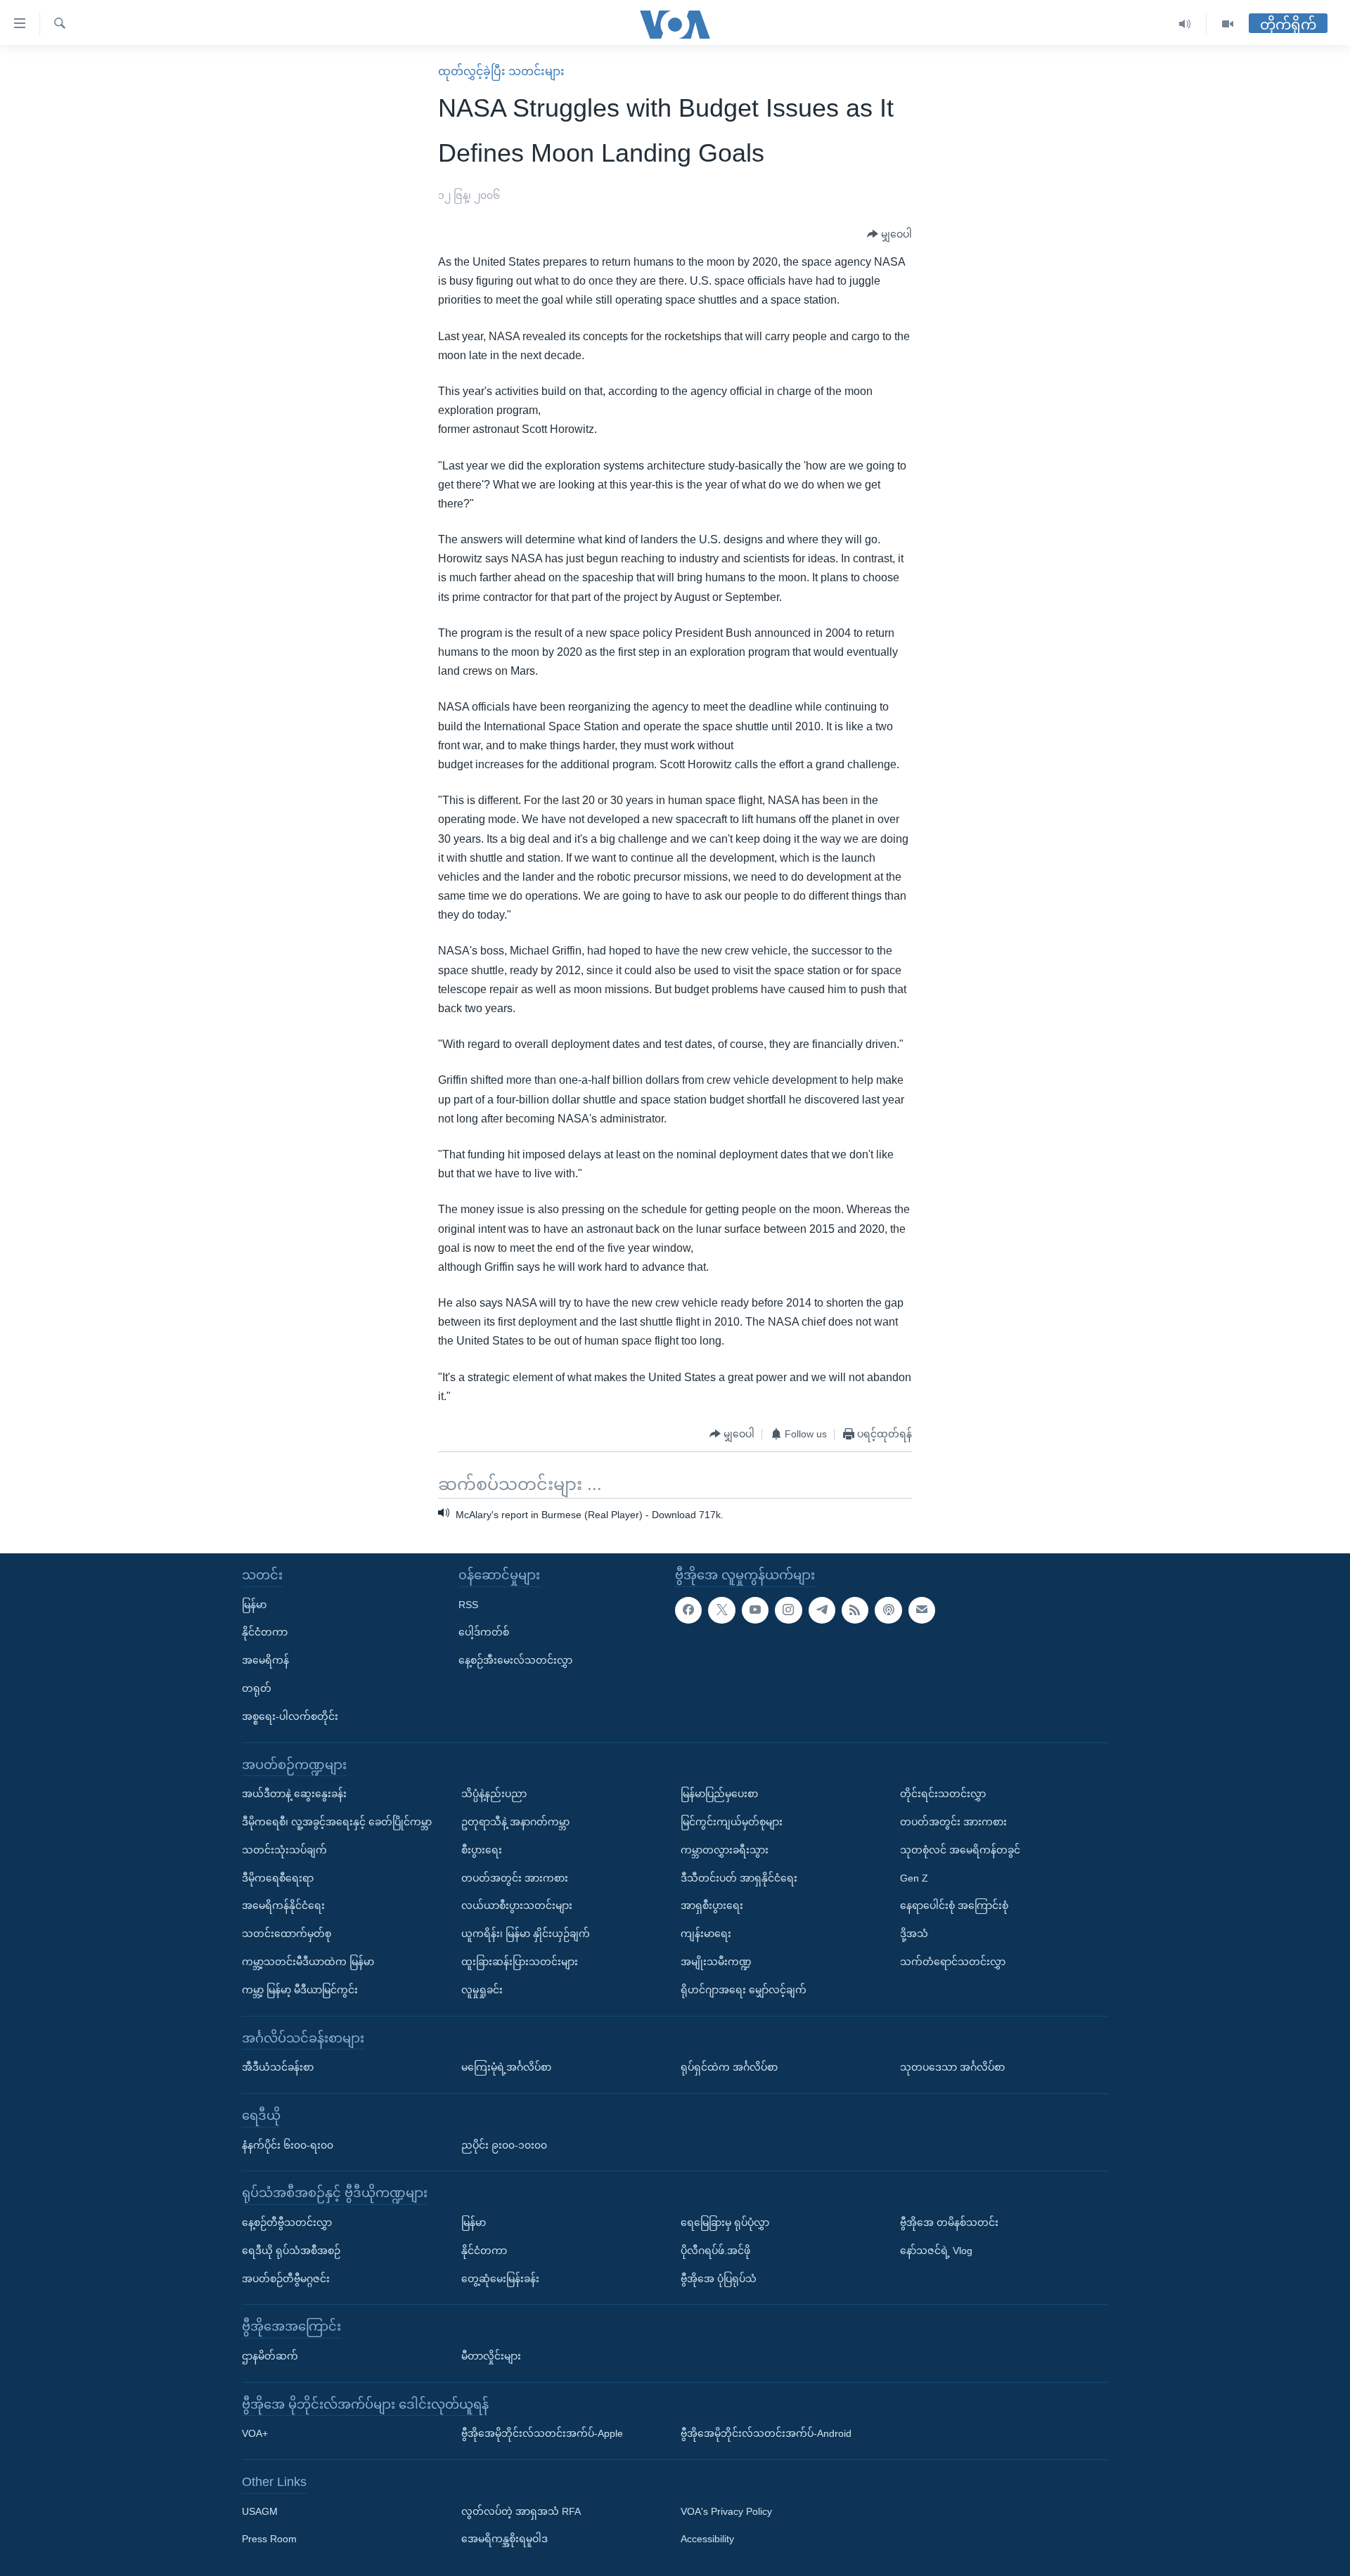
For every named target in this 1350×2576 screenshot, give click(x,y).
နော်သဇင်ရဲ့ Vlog (936, 2251)
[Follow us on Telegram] (822, 1610)
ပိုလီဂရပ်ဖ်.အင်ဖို (715, 2251)
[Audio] (1185, 24)
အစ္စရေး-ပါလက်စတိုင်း (290, 1716)
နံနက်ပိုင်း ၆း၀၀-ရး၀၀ (288, 2144)
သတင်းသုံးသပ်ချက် (284, 1850)
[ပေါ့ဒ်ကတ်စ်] (888, 1610)
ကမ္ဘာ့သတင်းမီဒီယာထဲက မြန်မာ (308, 1962)
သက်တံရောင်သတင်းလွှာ (953, 1962)
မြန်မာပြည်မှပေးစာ (719, 1794)
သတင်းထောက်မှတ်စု (287, 1934)
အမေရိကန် (265, 1660)
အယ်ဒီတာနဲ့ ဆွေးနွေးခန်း (294, 1794)
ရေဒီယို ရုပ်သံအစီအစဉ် (291, 2251)
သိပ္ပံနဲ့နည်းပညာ (494, 1794)
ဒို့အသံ (914, 1934)
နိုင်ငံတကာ (265, 1632)
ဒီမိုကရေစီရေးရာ (278, 1877)
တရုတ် (257, 1688)
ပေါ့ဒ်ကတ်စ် (484, 1632)
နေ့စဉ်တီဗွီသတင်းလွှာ (287, 2222)
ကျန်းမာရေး (706, 1934)
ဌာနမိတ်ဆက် (270, 2356)
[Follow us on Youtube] (755, 1610)
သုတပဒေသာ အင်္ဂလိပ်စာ (952, 2067)
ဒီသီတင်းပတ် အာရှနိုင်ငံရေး (739, 1877)
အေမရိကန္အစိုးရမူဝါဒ (504, 2539)
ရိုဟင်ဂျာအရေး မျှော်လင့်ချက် (744, 1990)
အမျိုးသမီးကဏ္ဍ (716, 1962)
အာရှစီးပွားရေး (712, 1905)
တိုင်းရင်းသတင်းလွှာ (943, 1794)
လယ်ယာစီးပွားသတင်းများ (517, 1905)
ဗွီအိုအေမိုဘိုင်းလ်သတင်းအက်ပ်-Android (766, 2433)
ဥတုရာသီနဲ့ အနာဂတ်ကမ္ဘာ (515, 1822)
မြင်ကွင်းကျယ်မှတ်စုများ (732, 1822)
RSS (468, 1604)
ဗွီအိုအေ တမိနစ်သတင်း (949, 2222)
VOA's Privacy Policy (726, 2511)
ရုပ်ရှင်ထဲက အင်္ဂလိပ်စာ (729, 2067)
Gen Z (914, 1877)
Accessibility (707, 2539)
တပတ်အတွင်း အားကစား (515, 1877)
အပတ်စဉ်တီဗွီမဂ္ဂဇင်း (286, 2278)
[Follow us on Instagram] (788, 1610)
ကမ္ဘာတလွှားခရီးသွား (725, 1850)
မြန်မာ (254, 1604)
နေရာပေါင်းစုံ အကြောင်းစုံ (954, 1905)
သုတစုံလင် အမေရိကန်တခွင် (960, 1850)
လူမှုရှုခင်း (482, 1990)
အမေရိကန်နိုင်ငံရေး (283, 1905)
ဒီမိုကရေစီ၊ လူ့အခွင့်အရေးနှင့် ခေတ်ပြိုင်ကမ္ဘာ (337, 1822)
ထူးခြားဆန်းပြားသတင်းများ (520, 1962)
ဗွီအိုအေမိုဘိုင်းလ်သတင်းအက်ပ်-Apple (542, 2433)
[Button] (889, 235)
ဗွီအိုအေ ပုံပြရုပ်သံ (719, 2278)
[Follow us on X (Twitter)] (721, 1610)
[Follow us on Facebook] (688, 1610)
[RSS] (855, 1610)
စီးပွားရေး (482, 1850)
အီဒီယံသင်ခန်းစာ (278, 2067)
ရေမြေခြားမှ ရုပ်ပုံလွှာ (725, 2222)
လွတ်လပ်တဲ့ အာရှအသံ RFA (521, 2511)
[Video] (1228, 24)
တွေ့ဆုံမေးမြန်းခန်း (500, 2278)
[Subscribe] (922, 1610)
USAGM (260, 2511)
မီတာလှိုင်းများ (491, 2356)
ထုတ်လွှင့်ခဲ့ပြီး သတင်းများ (501, 71)
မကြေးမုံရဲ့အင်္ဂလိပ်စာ (506, 2067)
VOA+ (255, 2433)
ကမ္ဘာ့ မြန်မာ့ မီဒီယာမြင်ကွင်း (300, 1990)
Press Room (269, 2539)
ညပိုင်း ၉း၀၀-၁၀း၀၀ (504, 2144)
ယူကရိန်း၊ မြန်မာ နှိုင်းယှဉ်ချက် (526, 1934)
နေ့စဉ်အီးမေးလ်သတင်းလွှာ (515, 1660)
